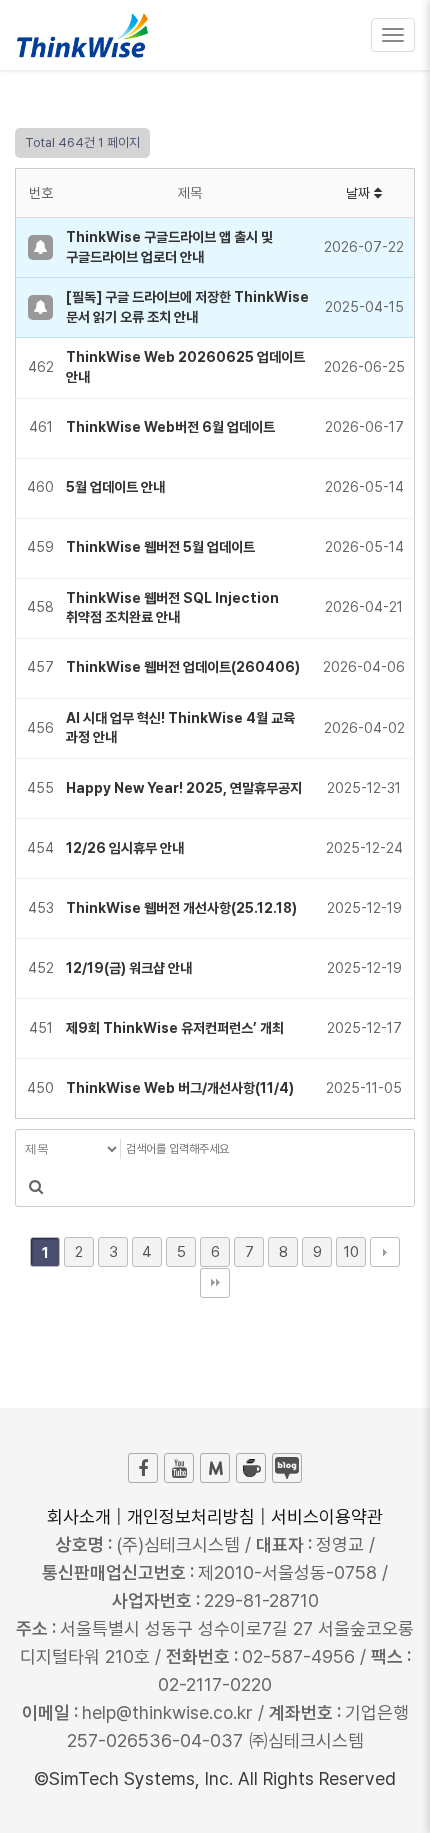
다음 (385, 1252)
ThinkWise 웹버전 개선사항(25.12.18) (181, 908)
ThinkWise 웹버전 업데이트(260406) (183, 667)
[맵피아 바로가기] (215, 1468)
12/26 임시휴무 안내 (125, 848)
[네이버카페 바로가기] (251, 1468)
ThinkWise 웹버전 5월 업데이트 (160, 547)
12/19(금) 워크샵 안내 (129, 968)
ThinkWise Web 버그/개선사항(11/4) (180, 1088)
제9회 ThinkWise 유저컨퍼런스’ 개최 (175, 1028)
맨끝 (215, 1283)
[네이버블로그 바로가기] (287, 1468)
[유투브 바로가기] (179, 1468)
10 (351, 1252)
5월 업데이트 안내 (115, 487)
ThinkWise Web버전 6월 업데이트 (170, 427)
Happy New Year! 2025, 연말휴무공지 (184, 788)
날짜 (360, 193)
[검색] (36, 1187)
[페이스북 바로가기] (143, 1468)
